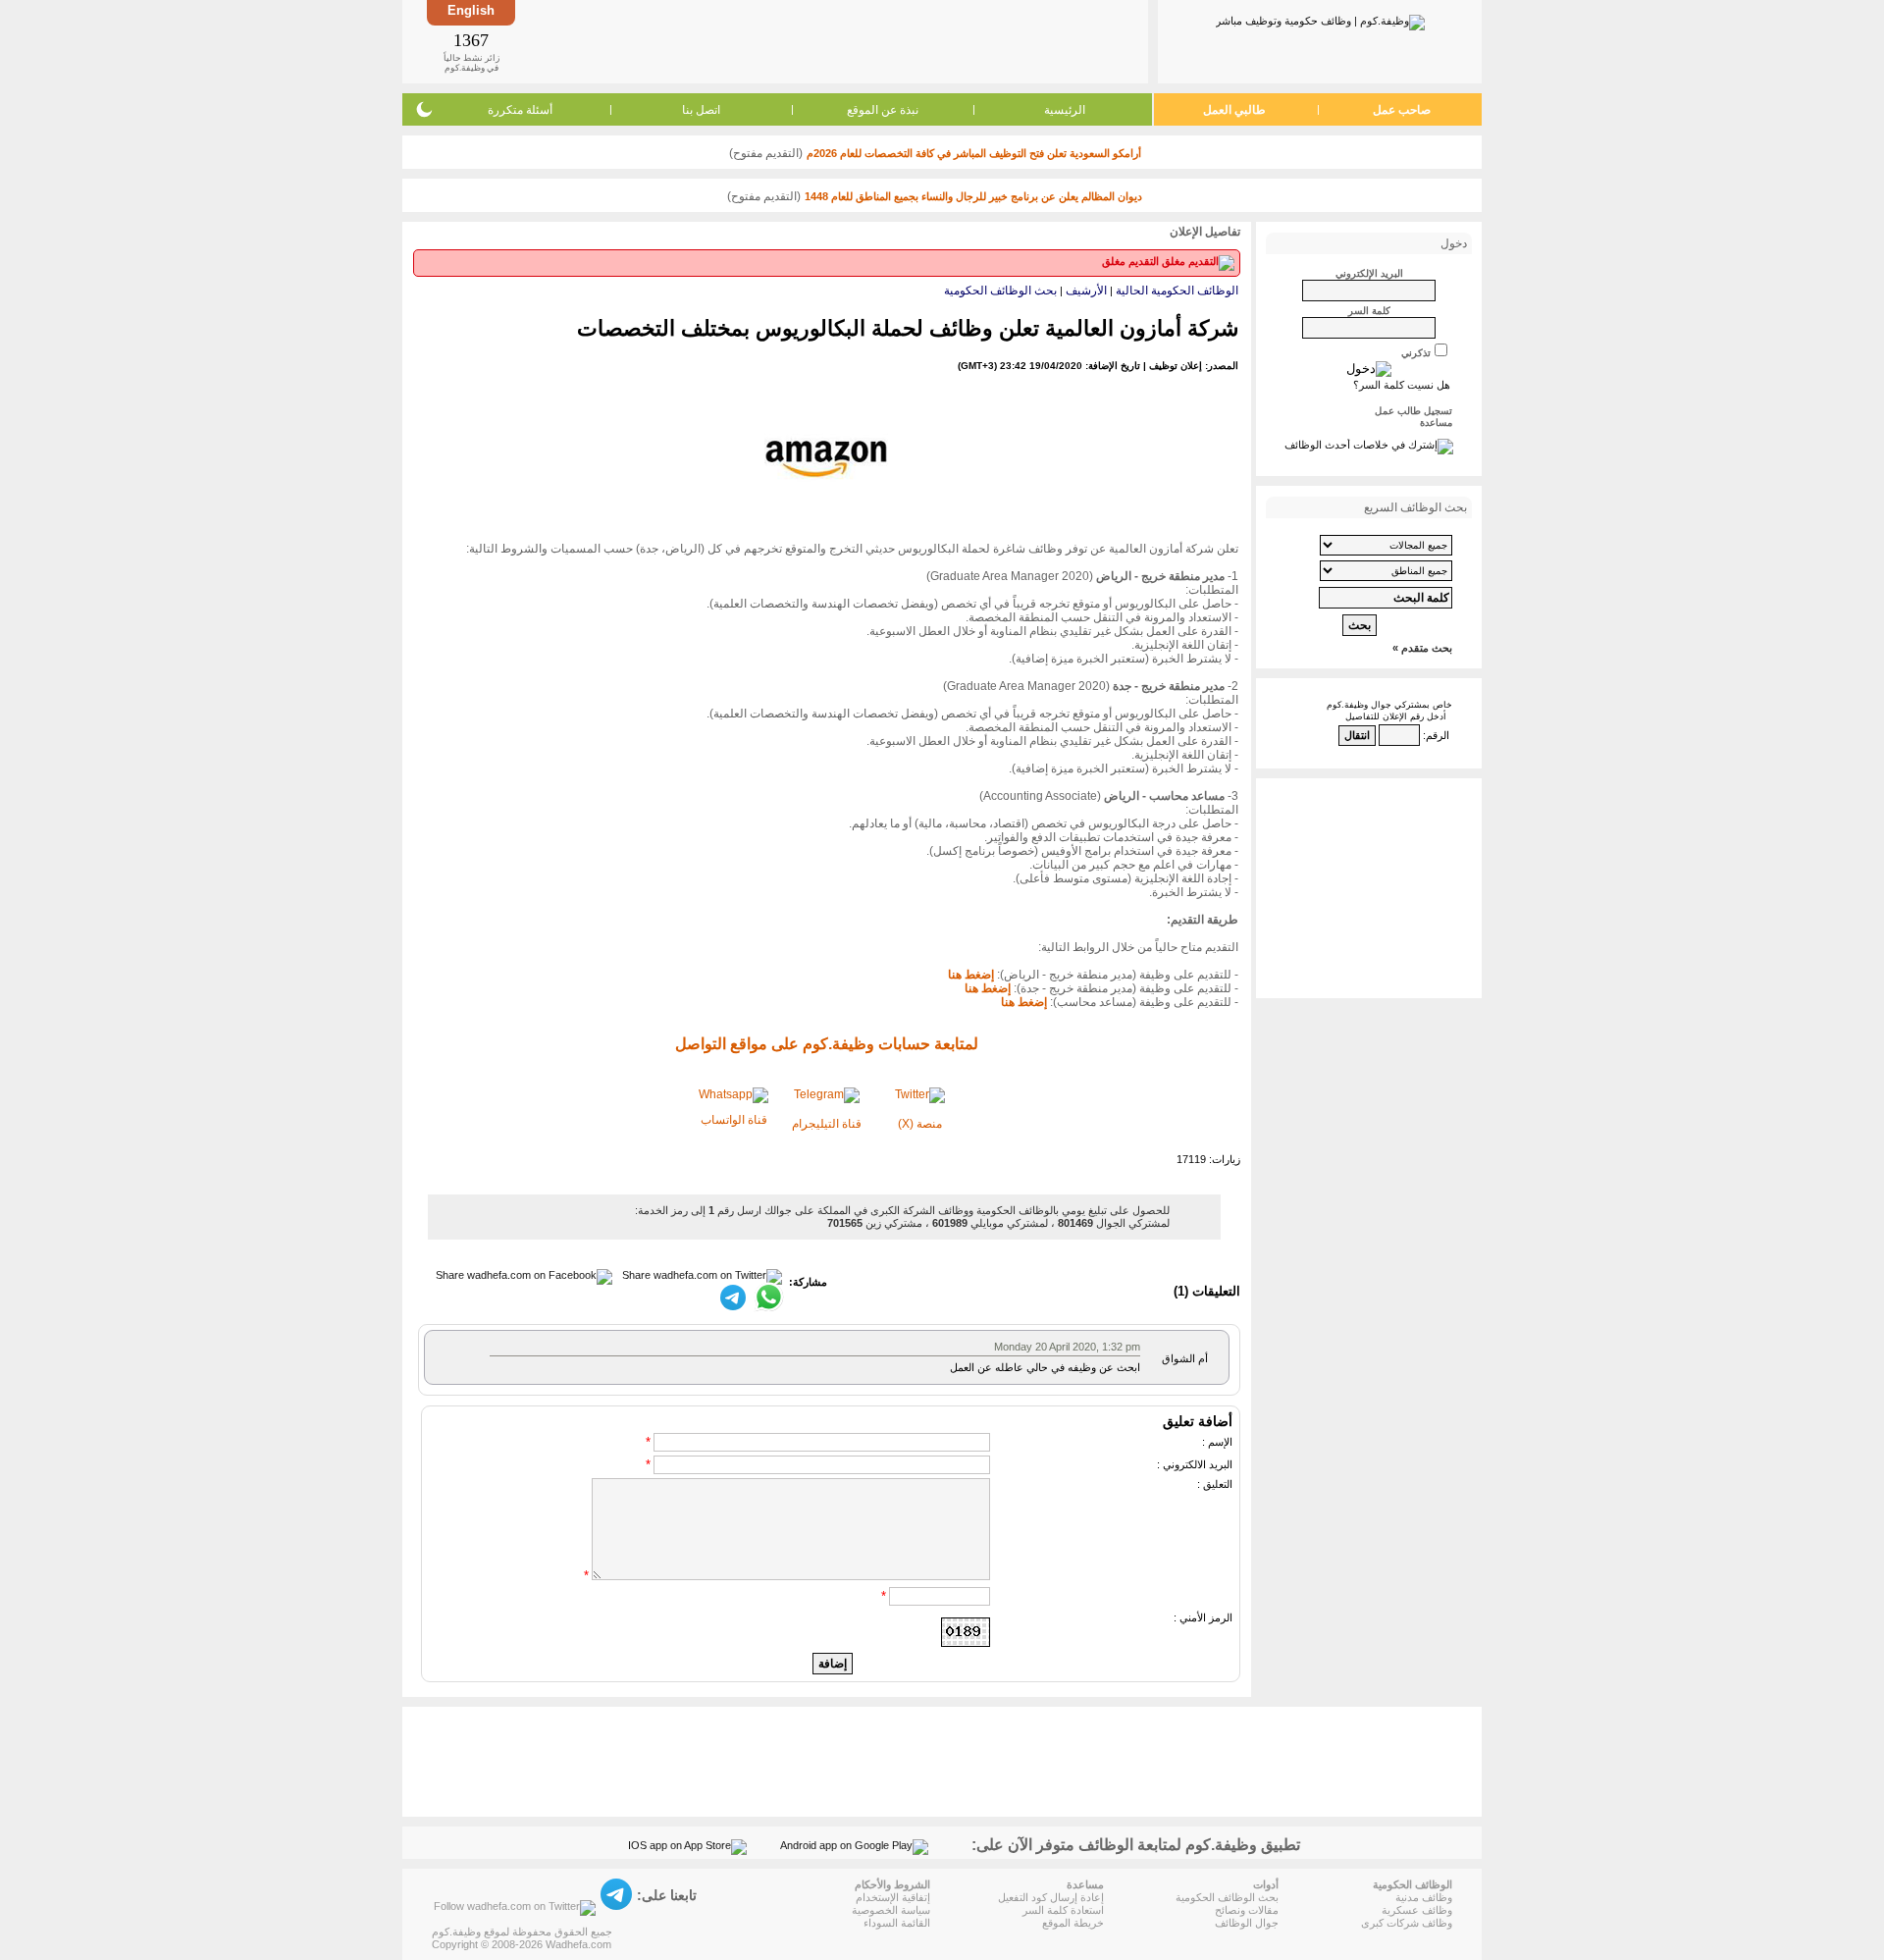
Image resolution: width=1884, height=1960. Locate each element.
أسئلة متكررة (520, 110)
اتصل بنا (701, 110)
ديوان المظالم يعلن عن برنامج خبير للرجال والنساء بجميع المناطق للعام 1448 (973, 196)
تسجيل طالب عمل (1413, 411)
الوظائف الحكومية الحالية (1177, 291)
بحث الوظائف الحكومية (1000, 291)
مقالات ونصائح (1247, 1910)
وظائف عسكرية (1417, 1910)
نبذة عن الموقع (883, 110)
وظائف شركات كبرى (1407, 1923)
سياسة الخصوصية (891, 1910)
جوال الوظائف (1247, 1923)
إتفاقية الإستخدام (893, 1897)
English (471, 10)
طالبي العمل (1234, 110)
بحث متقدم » (1422, 648)
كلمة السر (1369, 311)
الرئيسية (1065, 110)
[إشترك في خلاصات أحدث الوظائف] (1369, 445)
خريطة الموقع (1073, 1923)
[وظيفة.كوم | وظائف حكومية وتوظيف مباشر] (1320, 19)
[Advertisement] (830, 41)
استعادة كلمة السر (1063, 1910)
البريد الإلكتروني (1369, 273)
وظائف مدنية (1424, 1897)
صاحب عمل (1402, 110)
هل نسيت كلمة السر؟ (1402, 385)
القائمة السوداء (897, 1923)
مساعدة (1436, 423)
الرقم (1438, 735)
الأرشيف (1086, 291)
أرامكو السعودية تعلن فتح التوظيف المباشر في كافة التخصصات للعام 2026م (974, 153)
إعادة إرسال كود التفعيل (1051, 1897)
